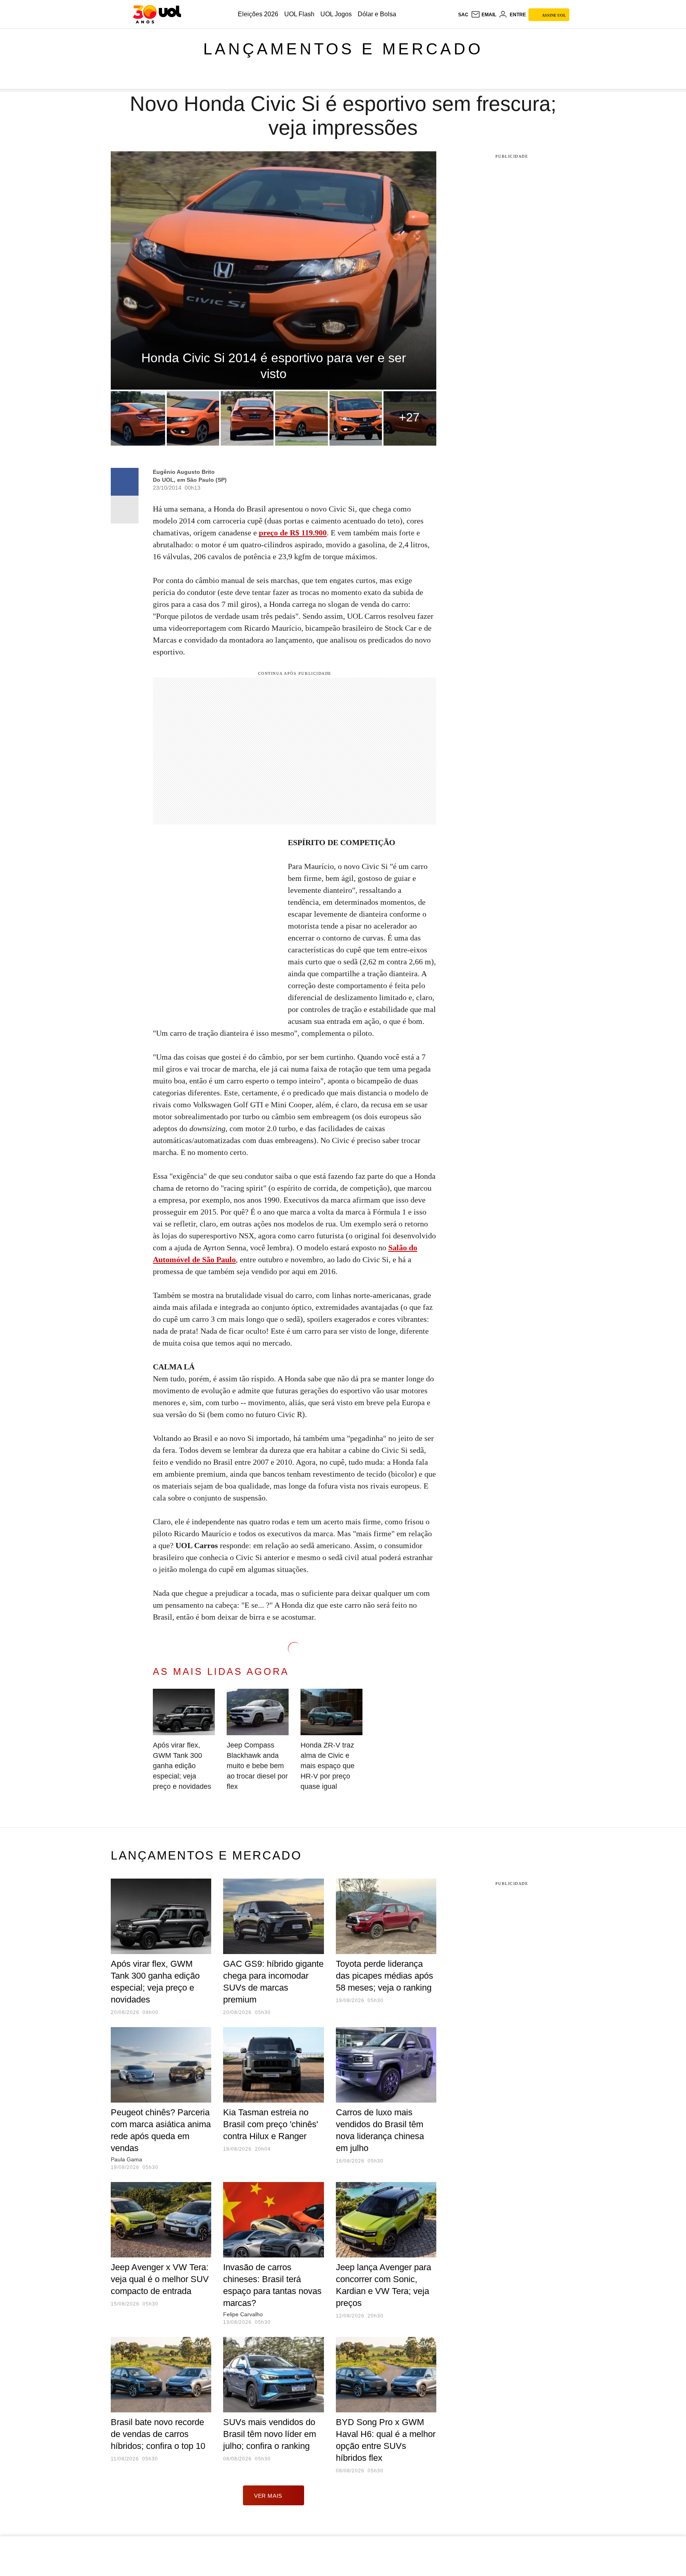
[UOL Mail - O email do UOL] (484, 15)
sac (463, 15)
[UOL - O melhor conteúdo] (157, 14)
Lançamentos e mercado (343, 49)
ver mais (268, 2496)
